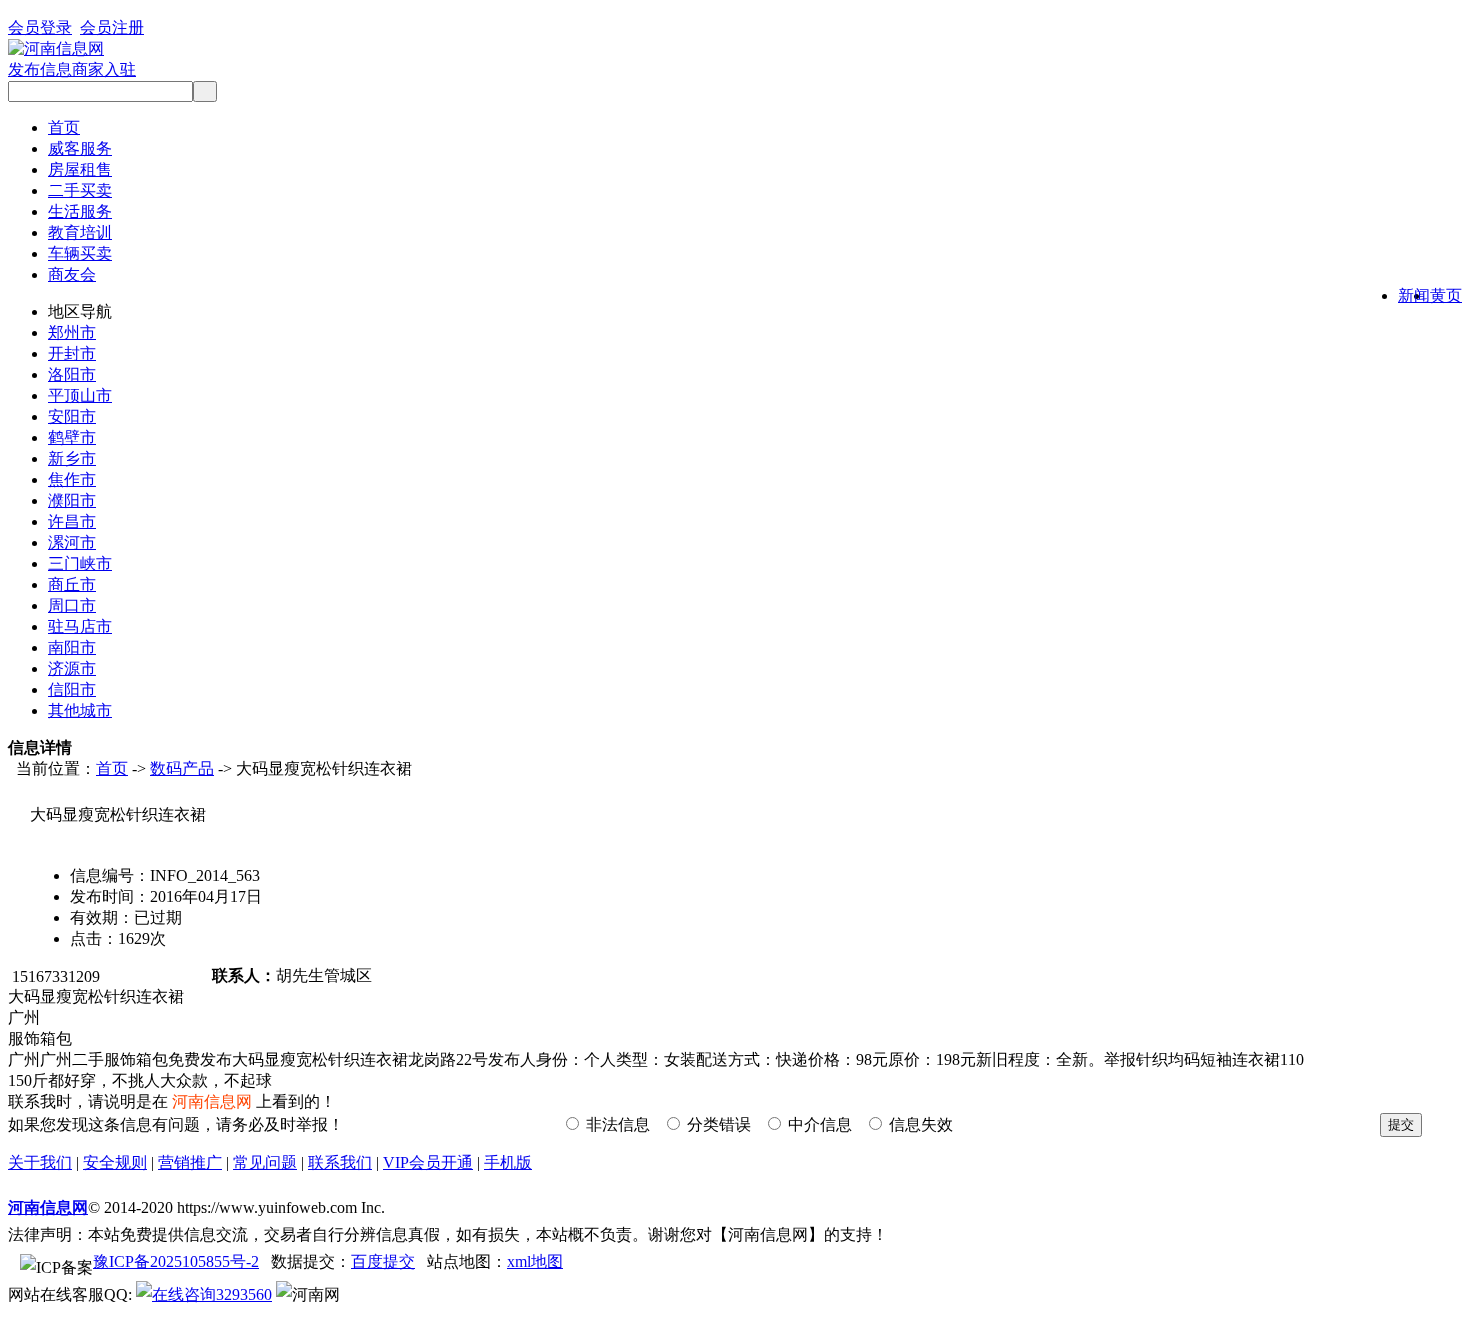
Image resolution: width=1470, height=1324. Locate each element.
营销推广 (190, 1162)
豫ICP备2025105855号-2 (176, 1261)
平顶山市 (80, 395)
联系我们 (340, 1162)
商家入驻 (104, 69)
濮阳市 (72, 500)
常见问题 (265, 1162)
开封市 (72, 353)
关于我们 (40, 1162)
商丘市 (72, 584)
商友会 (72, 274)
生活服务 (80, 211)
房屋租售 (80, 169)
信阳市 (72, 689)
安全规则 (115, 1162)
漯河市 (72, 542)
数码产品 (182, 768)
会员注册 (112, 27)
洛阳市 (72, 374)
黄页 (1446, 295)
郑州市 (72, 332)
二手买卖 (80, 190)
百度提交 (383, 1261)
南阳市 (72, 647)
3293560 (244, 1294)
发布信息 (40, 69)
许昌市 (72, 521)
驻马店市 (80, 626)
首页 (64, 127)
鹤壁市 (72, 437)
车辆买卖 (80, 253)
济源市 (72, 668)
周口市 (72, 605)
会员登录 (40, 27)
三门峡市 (80, 563)
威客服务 (80, 148)
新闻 (1414, 295)
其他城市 (80, 710)
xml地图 (535, 1261)
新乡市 (72, 458)
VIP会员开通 (428, 1162)
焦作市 (72, 479)
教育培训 (80, 232)
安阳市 (72, 416)
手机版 (508, 1162)
